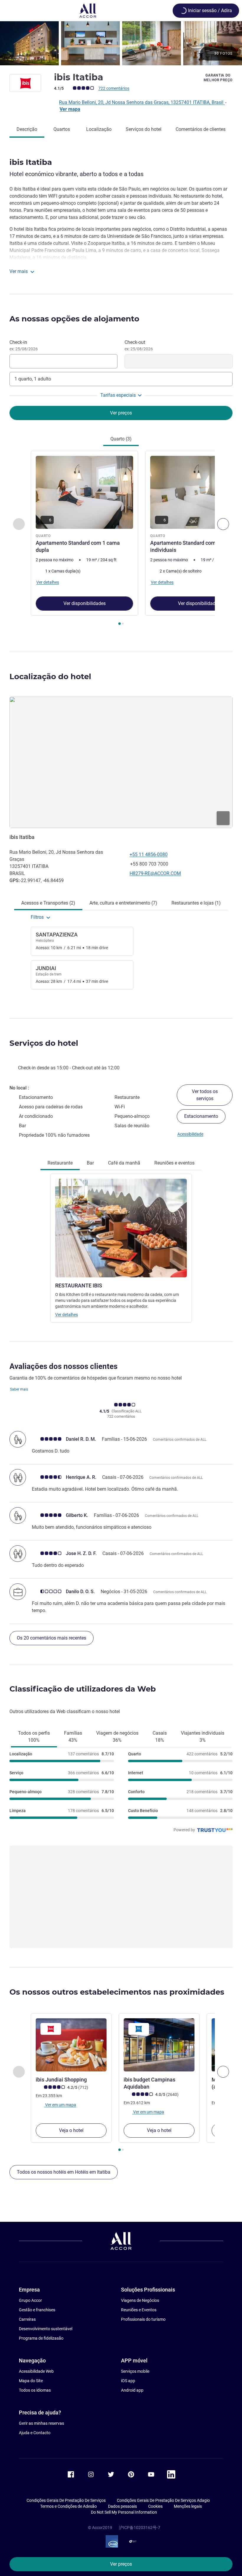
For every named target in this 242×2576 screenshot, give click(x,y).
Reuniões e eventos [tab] (174, 1163)
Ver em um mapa (60, 2105)
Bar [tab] (90, 1163)
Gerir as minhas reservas (41, 2423)
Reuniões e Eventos (139, 2310)
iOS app (128, 2381)
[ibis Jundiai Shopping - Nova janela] (71, 2045)
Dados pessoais (122, 2506)
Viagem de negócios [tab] (117, 1737)
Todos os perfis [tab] (34, 1737)
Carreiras (27, 2319)
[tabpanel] (121, 540)
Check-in (24, 345)
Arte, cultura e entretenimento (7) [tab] (123, 903)
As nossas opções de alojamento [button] (74, 319)
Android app (132, 2390)
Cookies (155, 2506)
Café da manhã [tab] (124, 1163)
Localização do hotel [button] (50, 676)
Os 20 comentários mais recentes (51, 1638)
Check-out (139, 345)
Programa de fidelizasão (41, 2338)
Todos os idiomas (35, 2390)
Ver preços (121, 2564)
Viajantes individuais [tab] (203, 1737)
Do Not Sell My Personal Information (124, 2512)
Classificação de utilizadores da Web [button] (83, 1689)
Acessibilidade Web (36, 2371)
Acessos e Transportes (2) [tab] (48, 903)
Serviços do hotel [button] (44, 1043)
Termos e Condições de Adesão (68, 2506)
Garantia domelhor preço (218, 78)
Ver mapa (70, 109)
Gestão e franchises (37, 2310)
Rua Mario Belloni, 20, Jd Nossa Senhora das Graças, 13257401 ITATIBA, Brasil (142, 102)
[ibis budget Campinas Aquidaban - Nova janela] (159, 2045)
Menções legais (188, 2506)
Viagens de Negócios (140, 2300)
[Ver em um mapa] (121, 762)
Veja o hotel (71, 2130)
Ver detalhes (67, 1315)
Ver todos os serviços (205, 1095)
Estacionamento (201, 1116)
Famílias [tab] (73, 1737)
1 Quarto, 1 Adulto (33, 379)
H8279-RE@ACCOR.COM (155, 873)
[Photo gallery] (121, 43)
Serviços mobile (135, 2371)
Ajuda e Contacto (35, 2433)
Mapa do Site (31, 2381)
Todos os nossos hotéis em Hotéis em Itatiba (64, 2172)
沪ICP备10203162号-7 (140, 2528)
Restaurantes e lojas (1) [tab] (196, 903)
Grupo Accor (30, 2300)
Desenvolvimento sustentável (46, 2329)
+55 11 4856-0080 (149, 854)
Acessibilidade (190, 1134)
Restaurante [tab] (60, 1163)
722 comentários (114, 88)
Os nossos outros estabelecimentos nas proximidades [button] (117, 1992)
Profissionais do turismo (143, 2319)
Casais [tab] (160, 1737)
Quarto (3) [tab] (121, 439)
